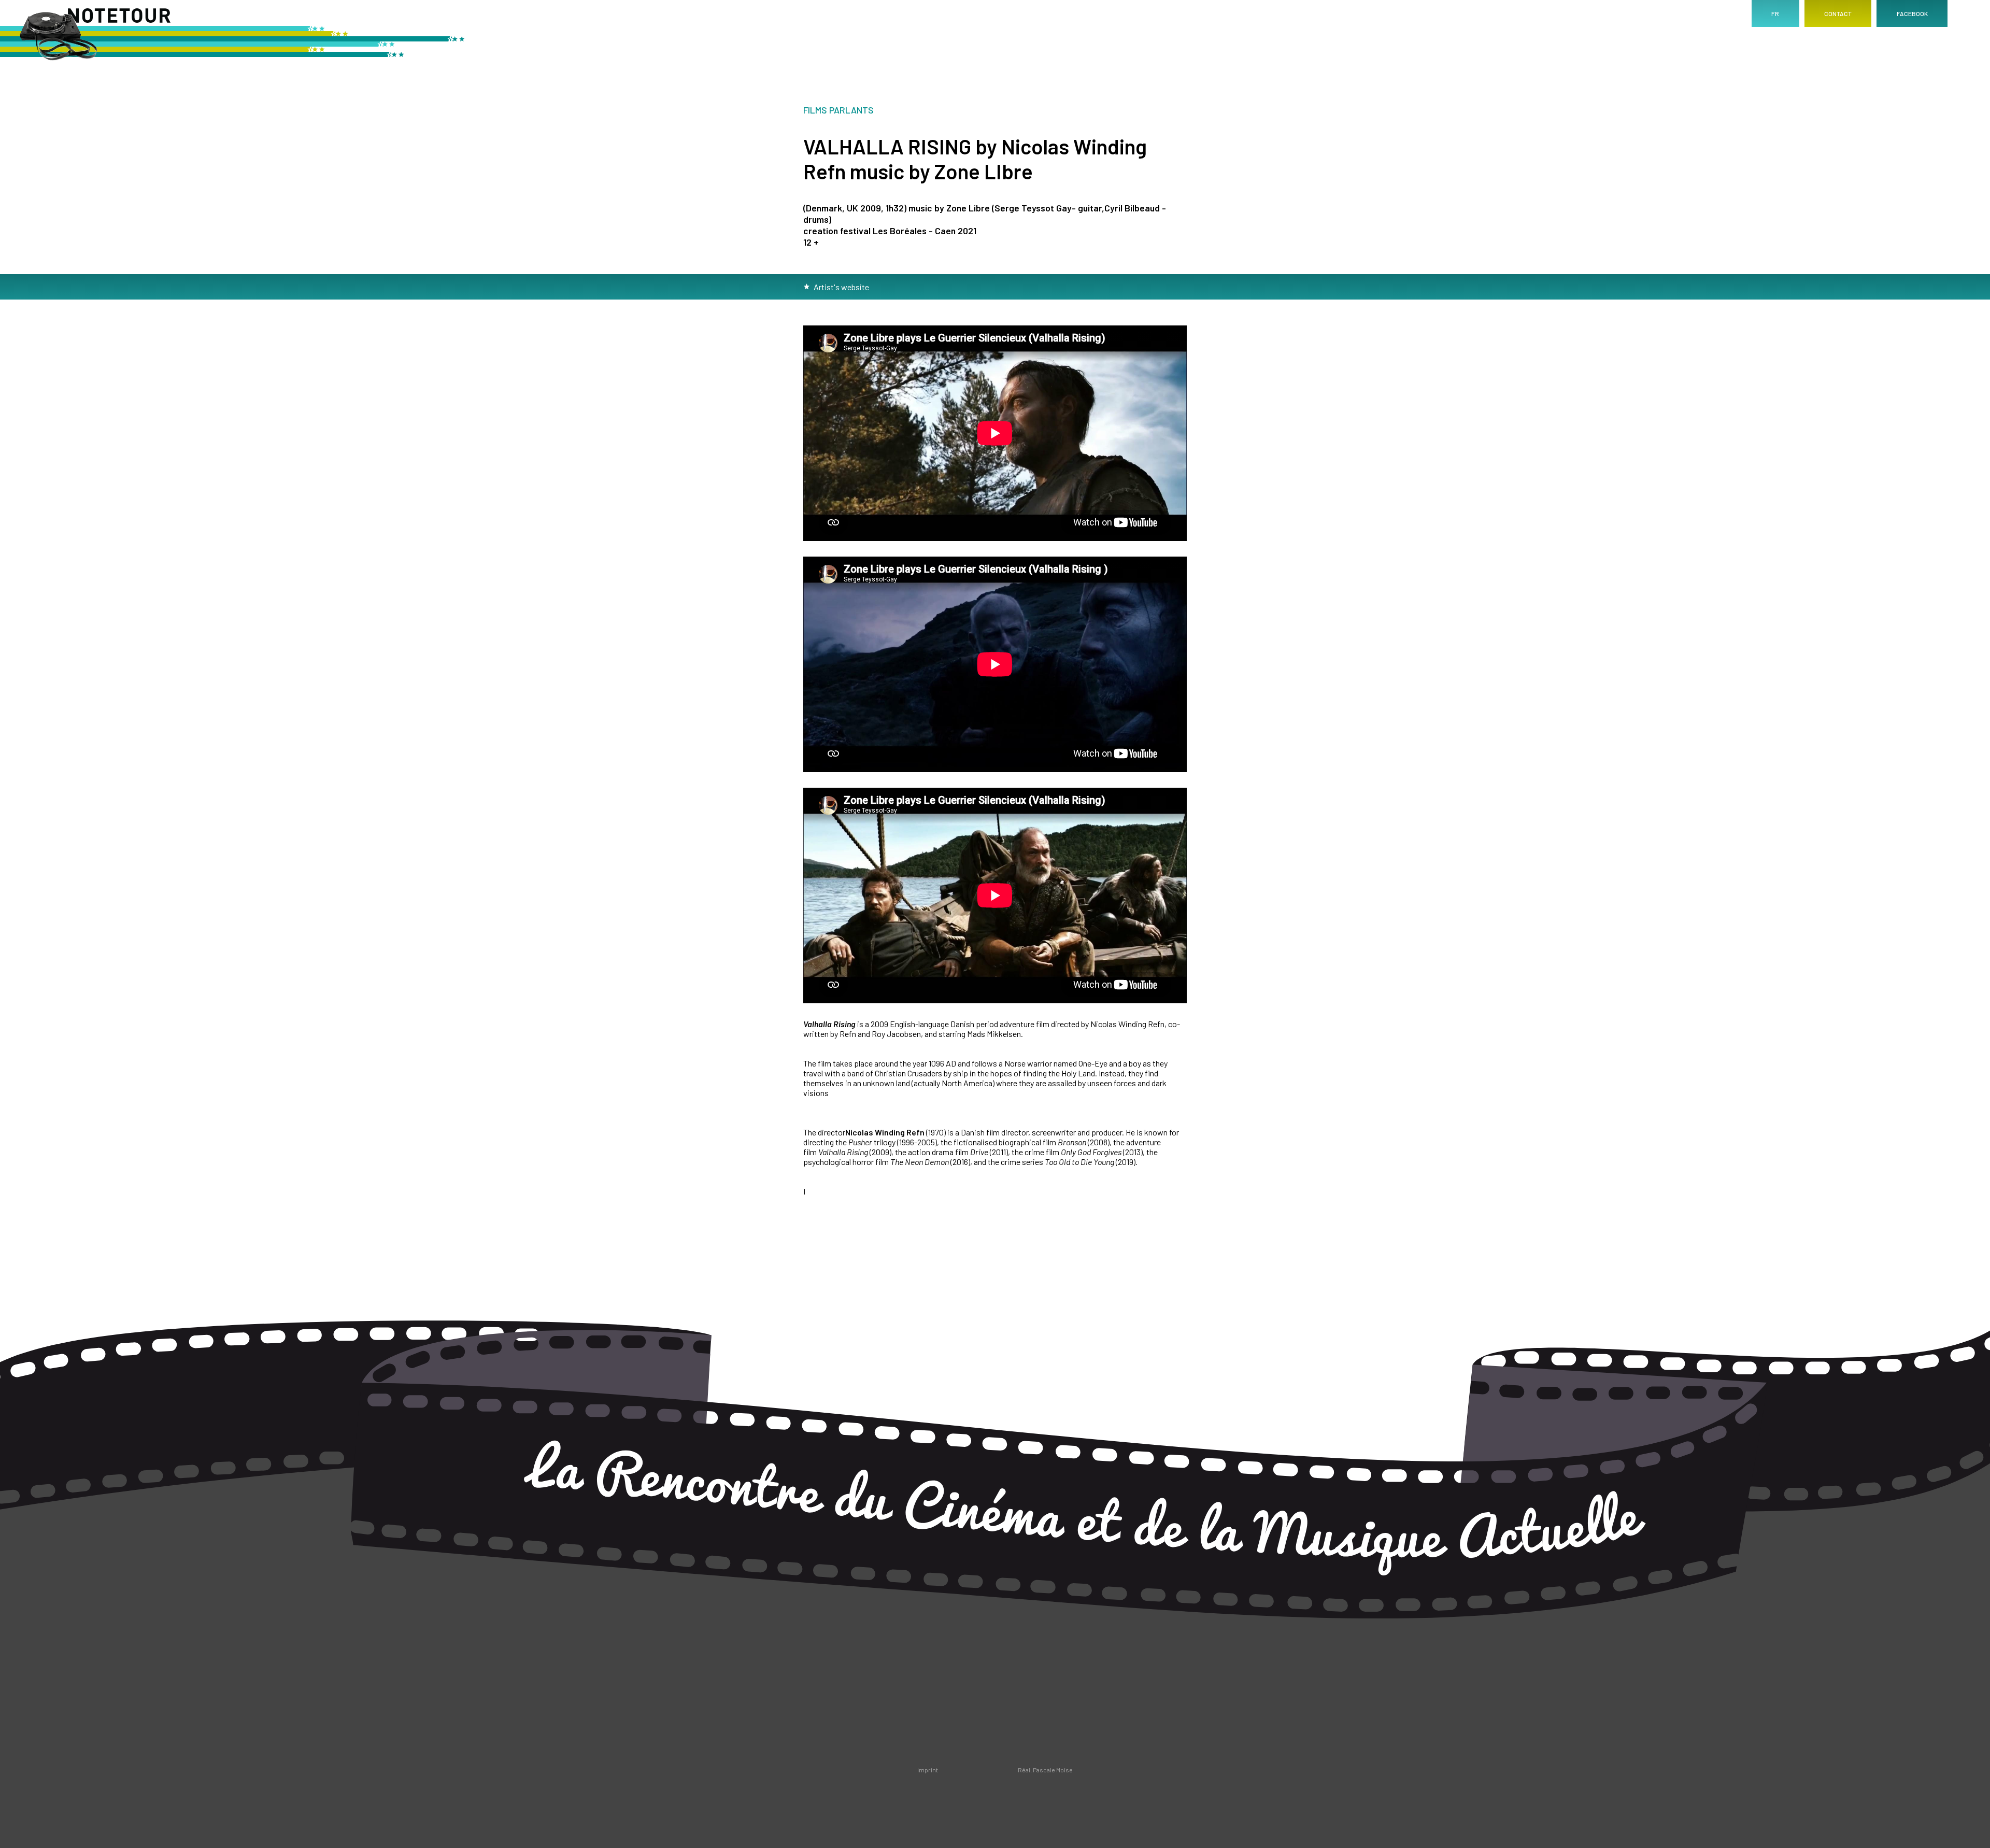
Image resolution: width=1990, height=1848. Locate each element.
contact (1838, 13)
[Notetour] (233, 39)
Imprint (928, 1770)
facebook (1912, 13)
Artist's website (841, 287)
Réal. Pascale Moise (1045, 1770)
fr (1775, 13)
